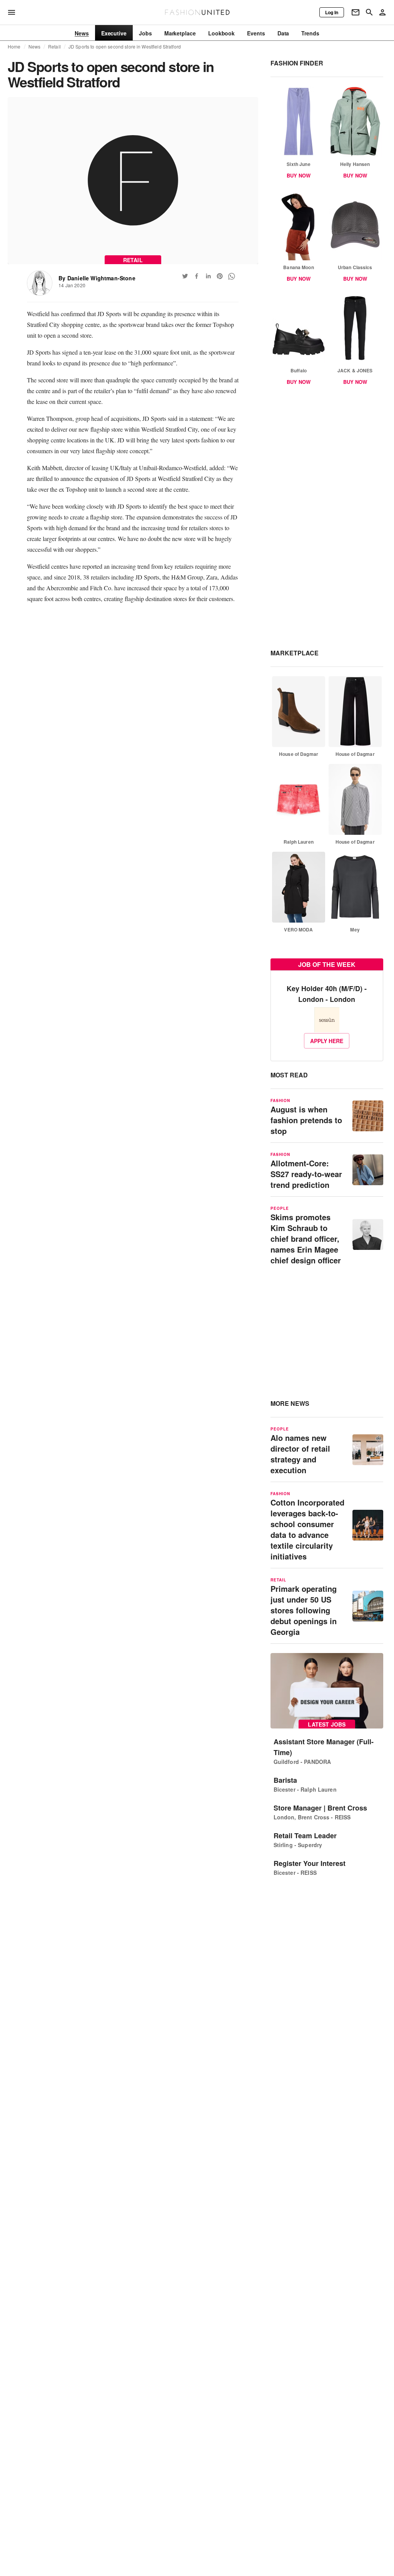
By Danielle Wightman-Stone (97, 278)
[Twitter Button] (185, 276)
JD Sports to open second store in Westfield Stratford (125, 47)
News (35, 47)
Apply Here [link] (327, 1041)
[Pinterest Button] (220, 276)
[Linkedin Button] (208, 276)
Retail (54, 47)
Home (14, 47)
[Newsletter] (356, 12)
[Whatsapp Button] (231, 276)
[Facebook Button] (197, 276)
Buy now (299, 175)
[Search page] (369, 12)
